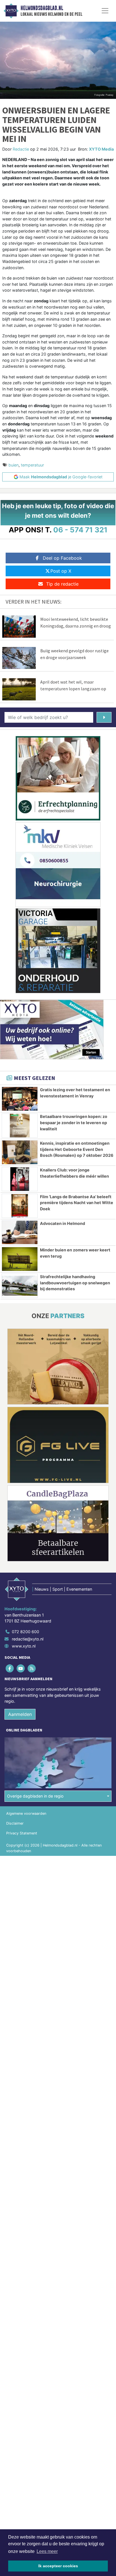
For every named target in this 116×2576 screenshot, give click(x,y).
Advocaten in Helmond (63, 1223)
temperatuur (32, 465)
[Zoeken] (104, 717)
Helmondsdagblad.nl (42, 8)
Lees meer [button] (47, 2551)
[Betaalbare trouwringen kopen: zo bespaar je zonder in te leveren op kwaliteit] (20, 1126)
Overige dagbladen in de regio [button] (35, 1796)
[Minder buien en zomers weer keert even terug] (20, 1259)
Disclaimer (15, 1823)
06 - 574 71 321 (80, 530)
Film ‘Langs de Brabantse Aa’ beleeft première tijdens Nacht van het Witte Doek (77, 1203)
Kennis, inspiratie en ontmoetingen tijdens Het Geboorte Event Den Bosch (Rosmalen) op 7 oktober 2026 (77, 1149)
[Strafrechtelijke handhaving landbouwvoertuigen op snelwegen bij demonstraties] (20, 1286)
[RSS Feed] (32, 1668)
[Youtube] (21, 1668)
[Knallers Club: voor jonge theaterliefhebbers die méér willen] (20, 1179)
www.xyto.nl (24, 1646)
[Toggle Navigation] (105, 11)
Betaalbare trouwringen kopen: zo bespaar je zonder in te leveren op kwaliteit (74, 1122)
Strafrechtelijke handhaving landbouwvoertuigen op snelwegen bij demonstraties (75, 1283)
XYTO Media (101, 149)
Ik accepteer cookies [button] (58, 2566)
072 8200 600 (25, 1632)
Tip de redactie (62, 584)
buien (14, 465)
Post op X (61, 571)
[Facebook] (10, 1668)
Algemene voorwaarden (26, 1813)
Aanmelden (20, 1714)
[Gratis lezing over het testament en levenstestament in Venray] (20, 1099)
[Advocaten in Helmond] (20, 1233)
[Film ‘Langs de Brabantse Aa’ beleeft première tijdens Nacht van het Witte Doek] (20, 1206)
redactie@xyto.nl (28, 1639)
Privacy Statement (22, 1833)
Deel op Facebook (62, 558)
